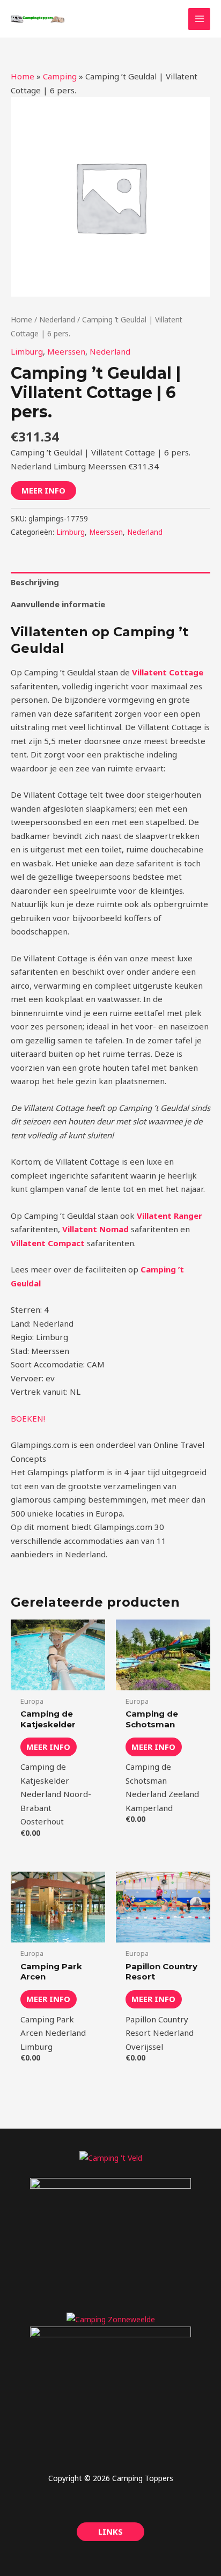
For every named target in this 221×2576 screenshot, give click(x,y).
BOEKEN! (28, 1418)
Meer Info (43, 490)
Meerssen (66, 351)
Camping (60, 76)
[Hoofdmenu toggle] (199, 19)
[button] (110, 2532)
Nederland (57, 319)
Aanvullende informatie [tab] (58, 604)
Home (23, 76)
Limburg (27, 351)
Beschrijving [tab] (35, 582)
